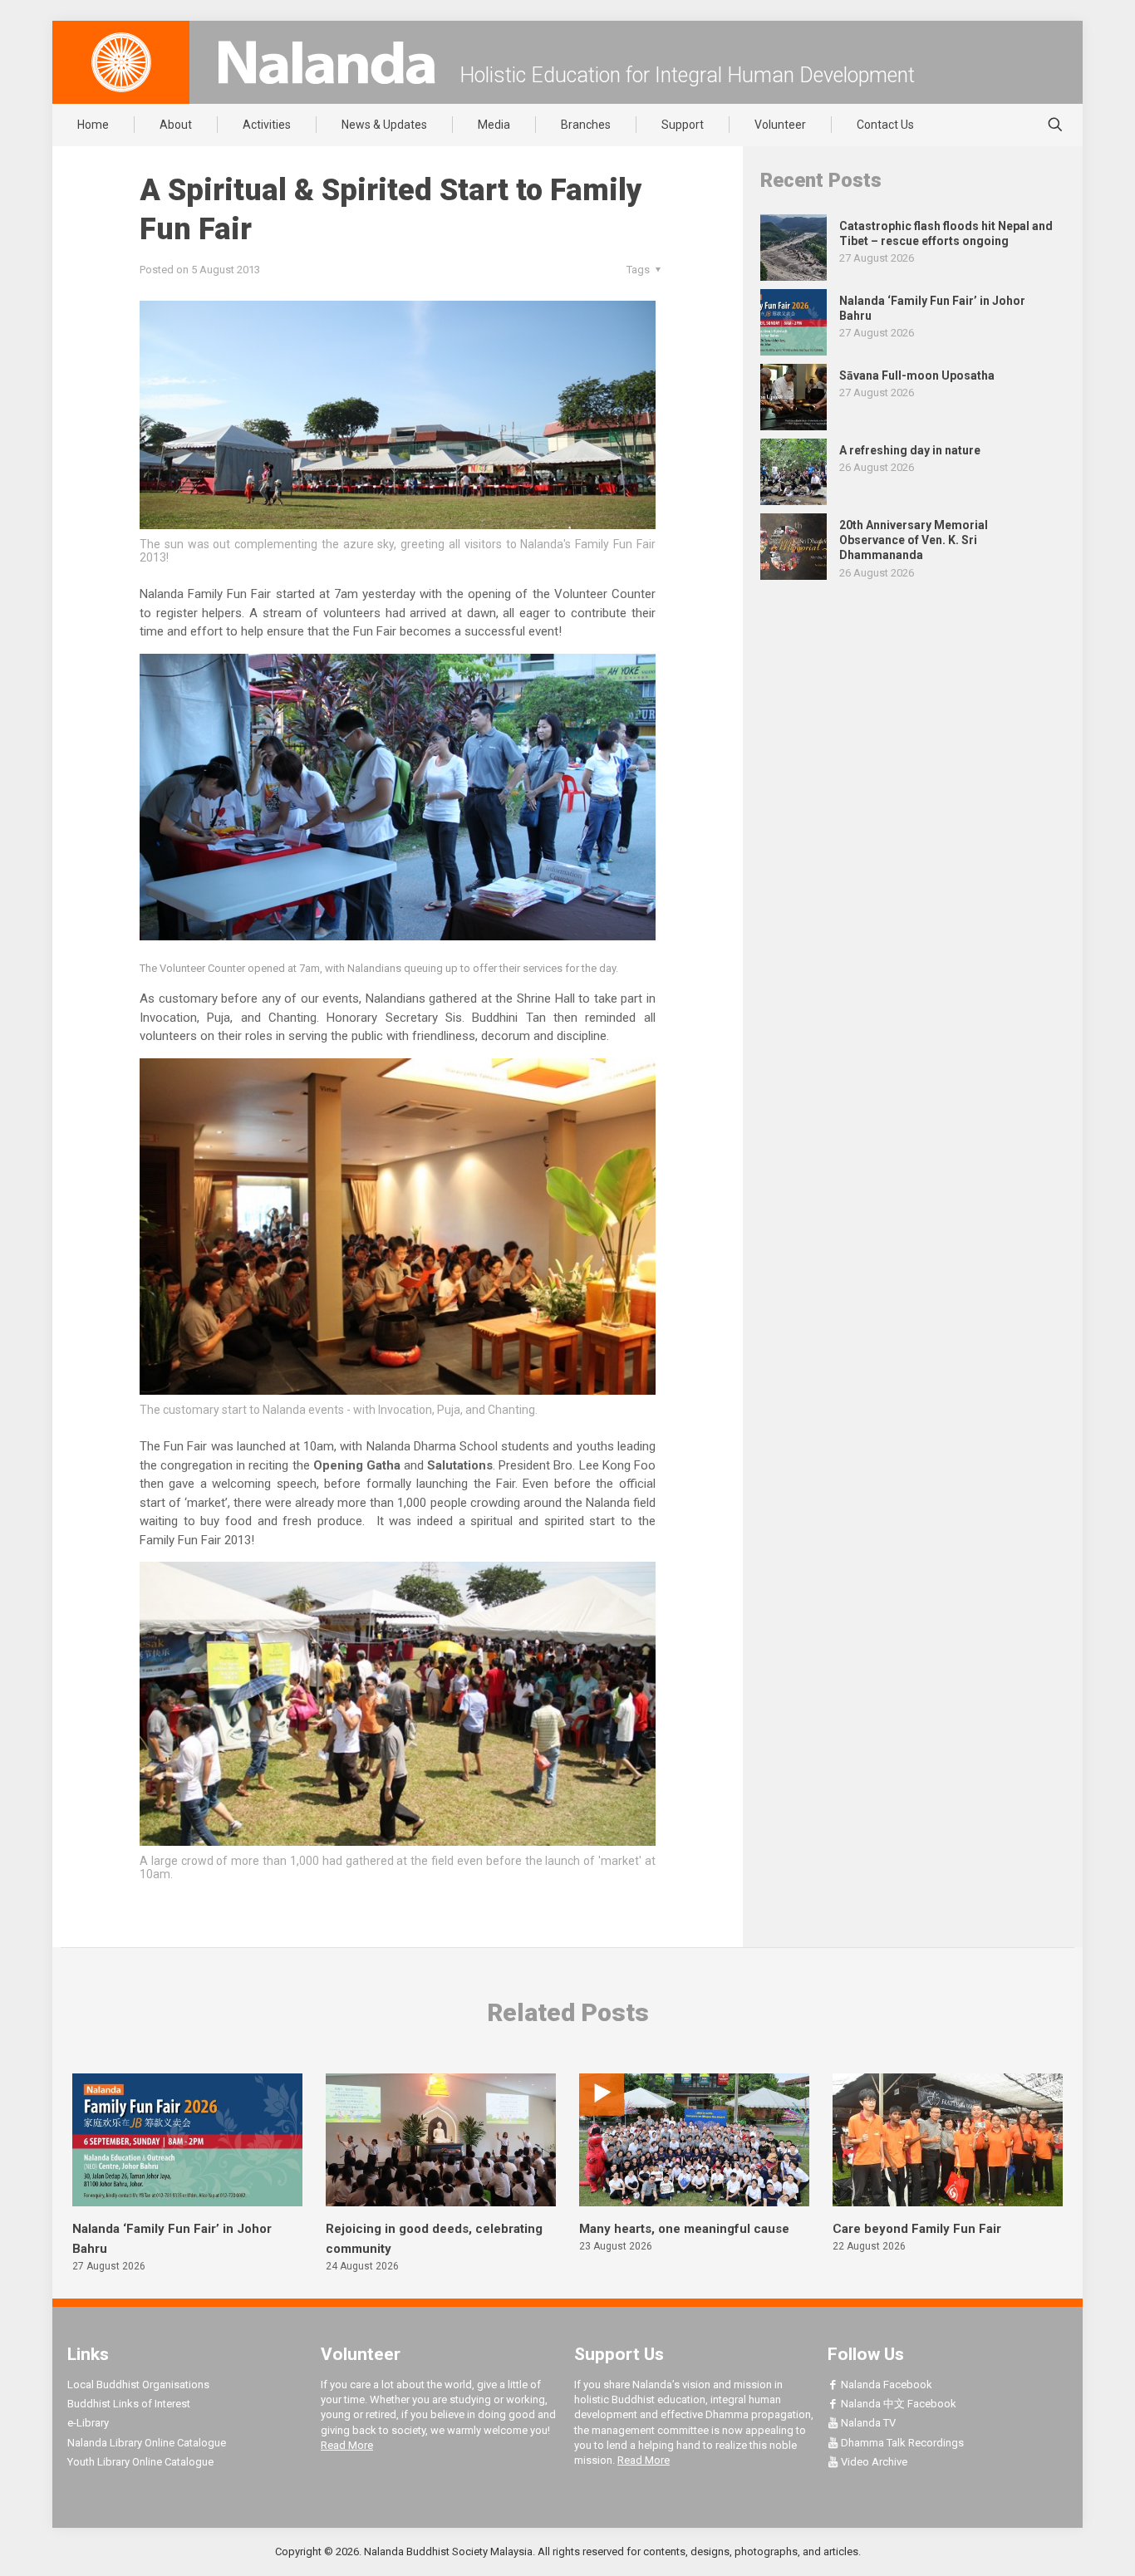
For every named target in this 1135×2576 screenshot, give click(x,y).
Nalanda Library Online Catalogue (147, 2443)
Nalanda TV (867, 2423)
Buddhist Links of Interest (129, 2404)
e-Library (88, 2423)
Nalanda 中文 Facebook (897, 2404)
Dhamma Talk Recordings (901, 2443)
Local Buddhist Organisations (138, 2385)
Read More (347, 2445)
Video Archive (873, 2462)
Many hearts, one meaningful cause (684, 2229)
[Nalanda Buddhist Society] (327, 62)
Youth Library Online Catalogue (140, 2462)
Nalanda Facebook (885, 2385)
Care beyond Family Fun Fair (917, 2229)
